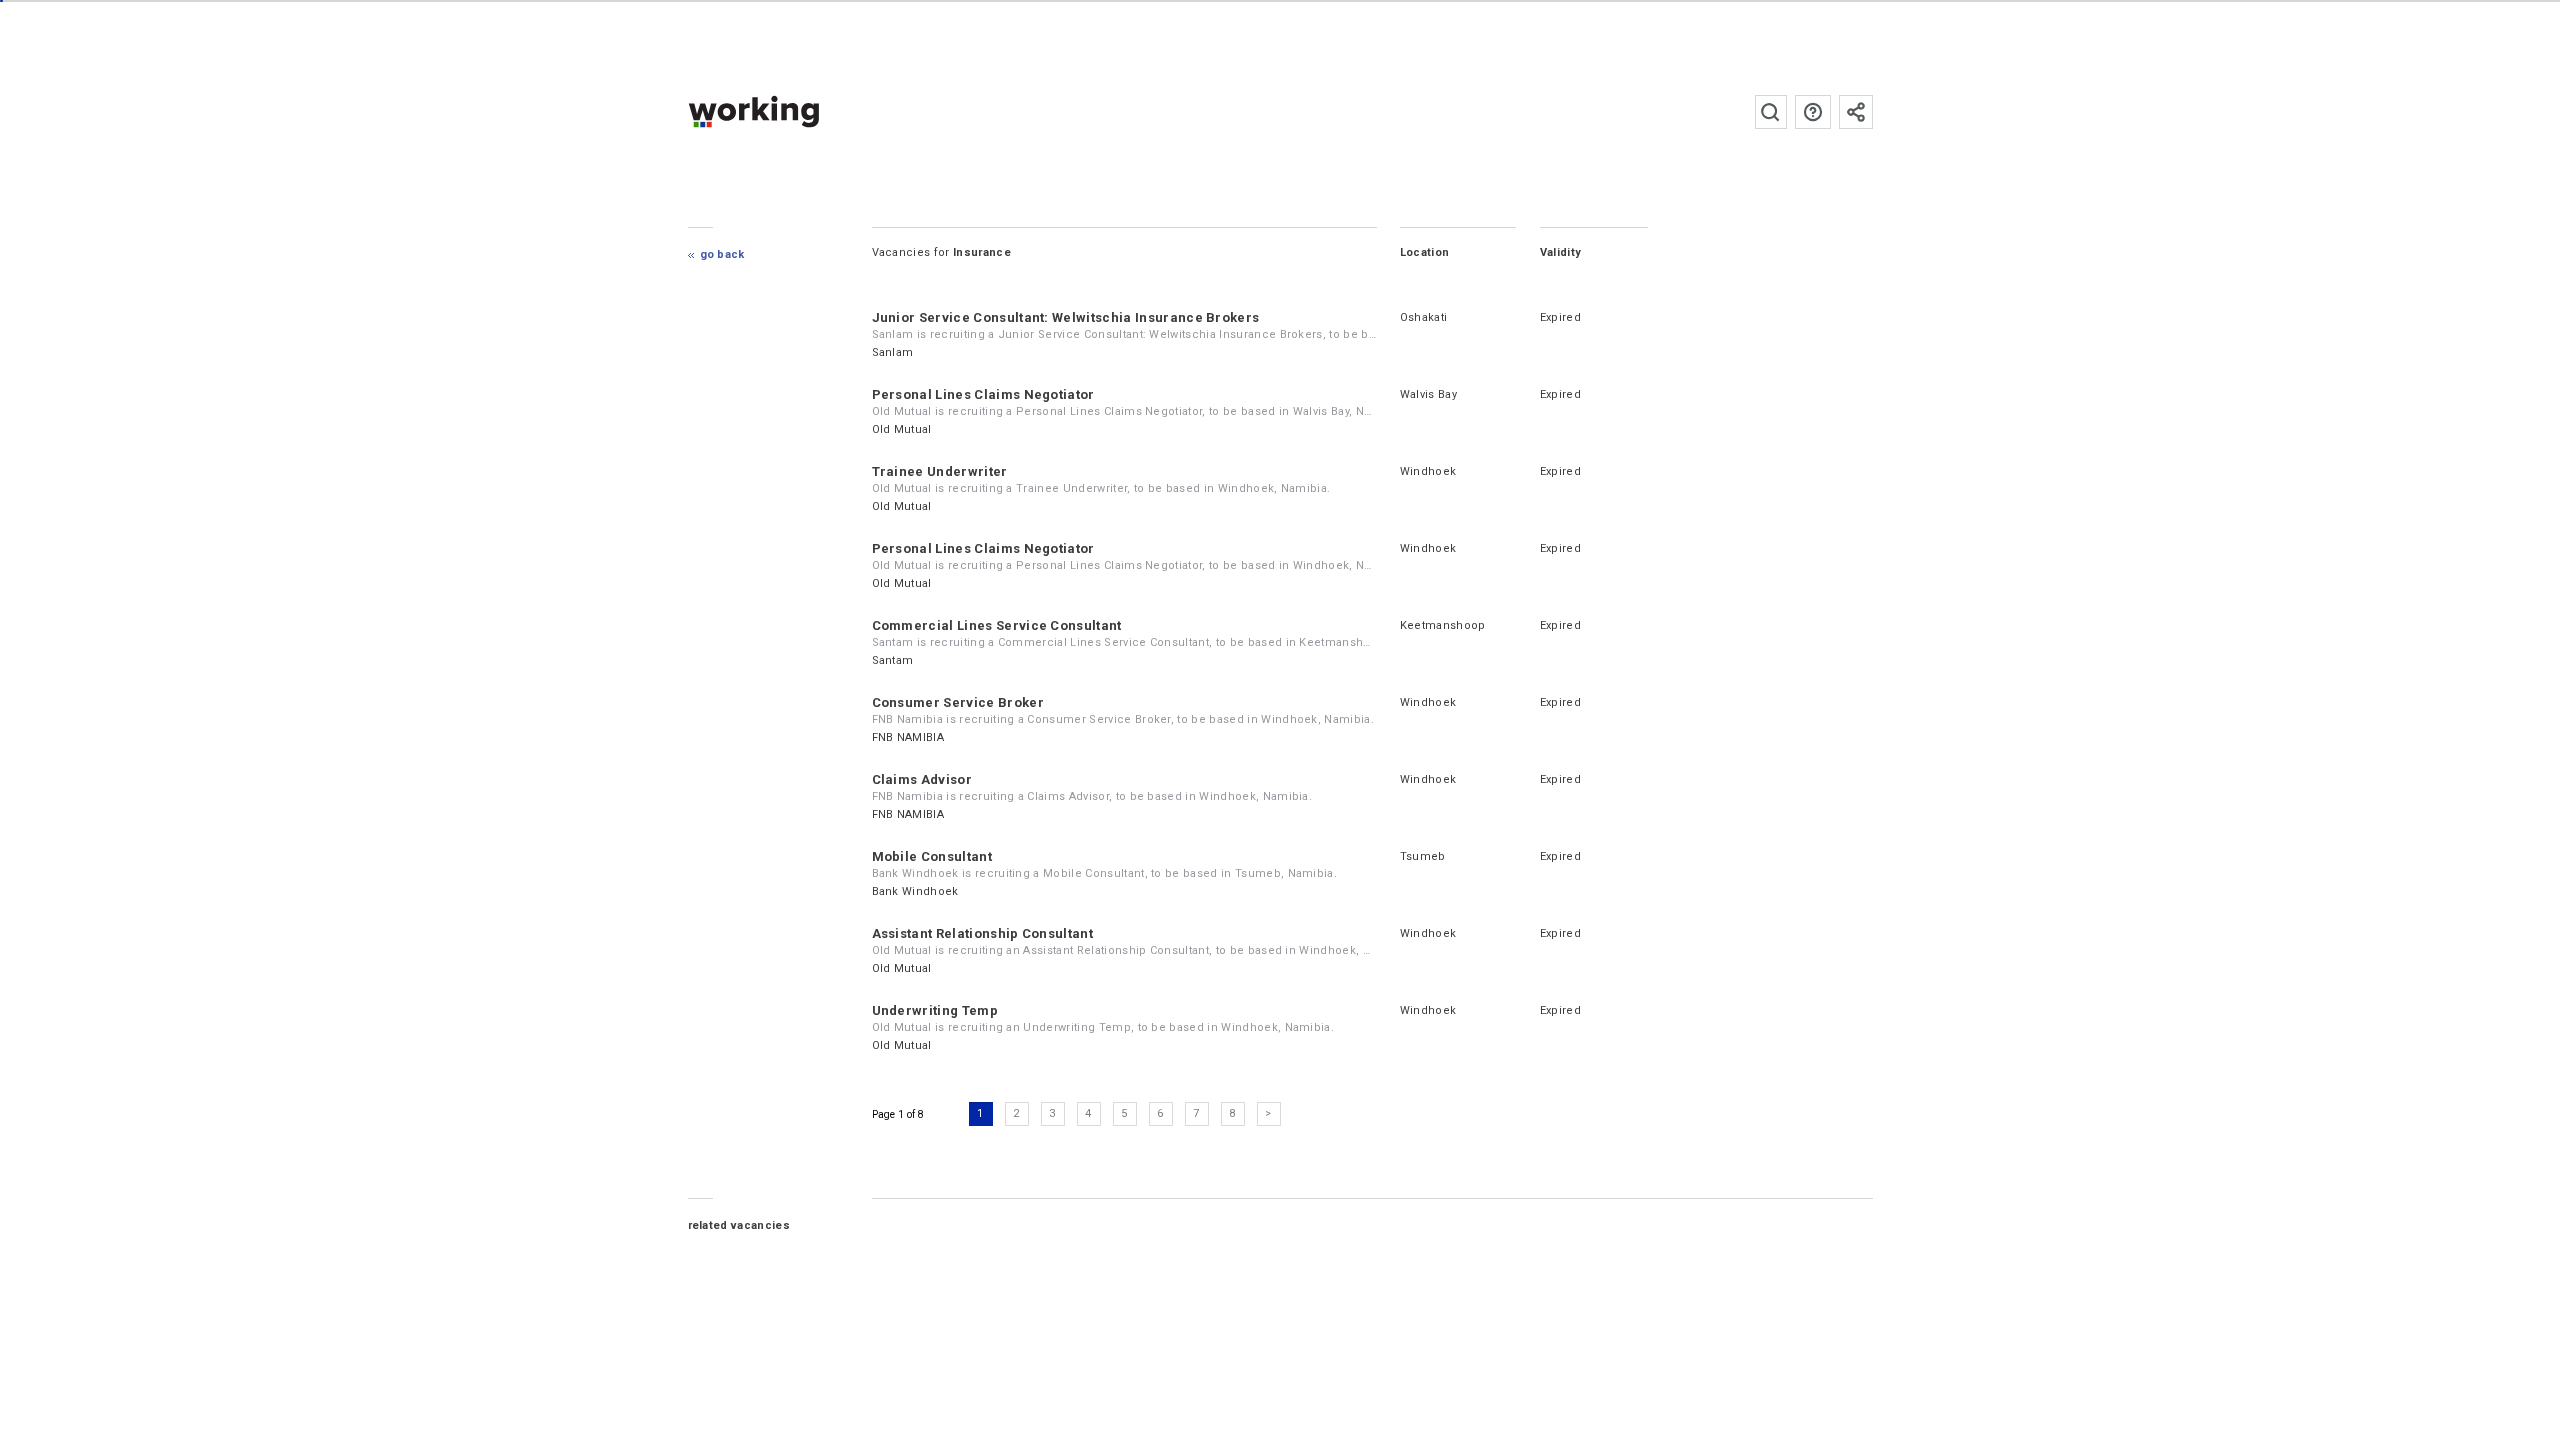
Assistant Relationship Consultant (983, 933)
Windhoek (1428, 471)
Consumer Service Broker (958, 702)
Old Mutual (902, 429)
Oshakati (1424, 317)
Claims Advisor (922, 779)
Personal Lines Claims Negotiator (983, 394)
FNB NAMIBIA (908, 737)
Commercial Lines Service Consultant (997, 625)
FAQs (1813, 112)
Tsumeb (1423, 856)
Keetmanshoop (1443, 625)
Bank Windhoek (915, 891)
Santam (893, 660)
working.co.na (793, 111)
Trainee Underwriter (940, 471)
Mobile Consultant (932, 856)
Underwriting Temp (935, 1010)
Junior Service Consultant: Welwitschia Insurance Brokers (1066, 317)
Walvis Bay (1428, 394)
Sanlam (893, 352)
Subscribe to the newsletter (1856, 112)
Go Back (722, 254)
